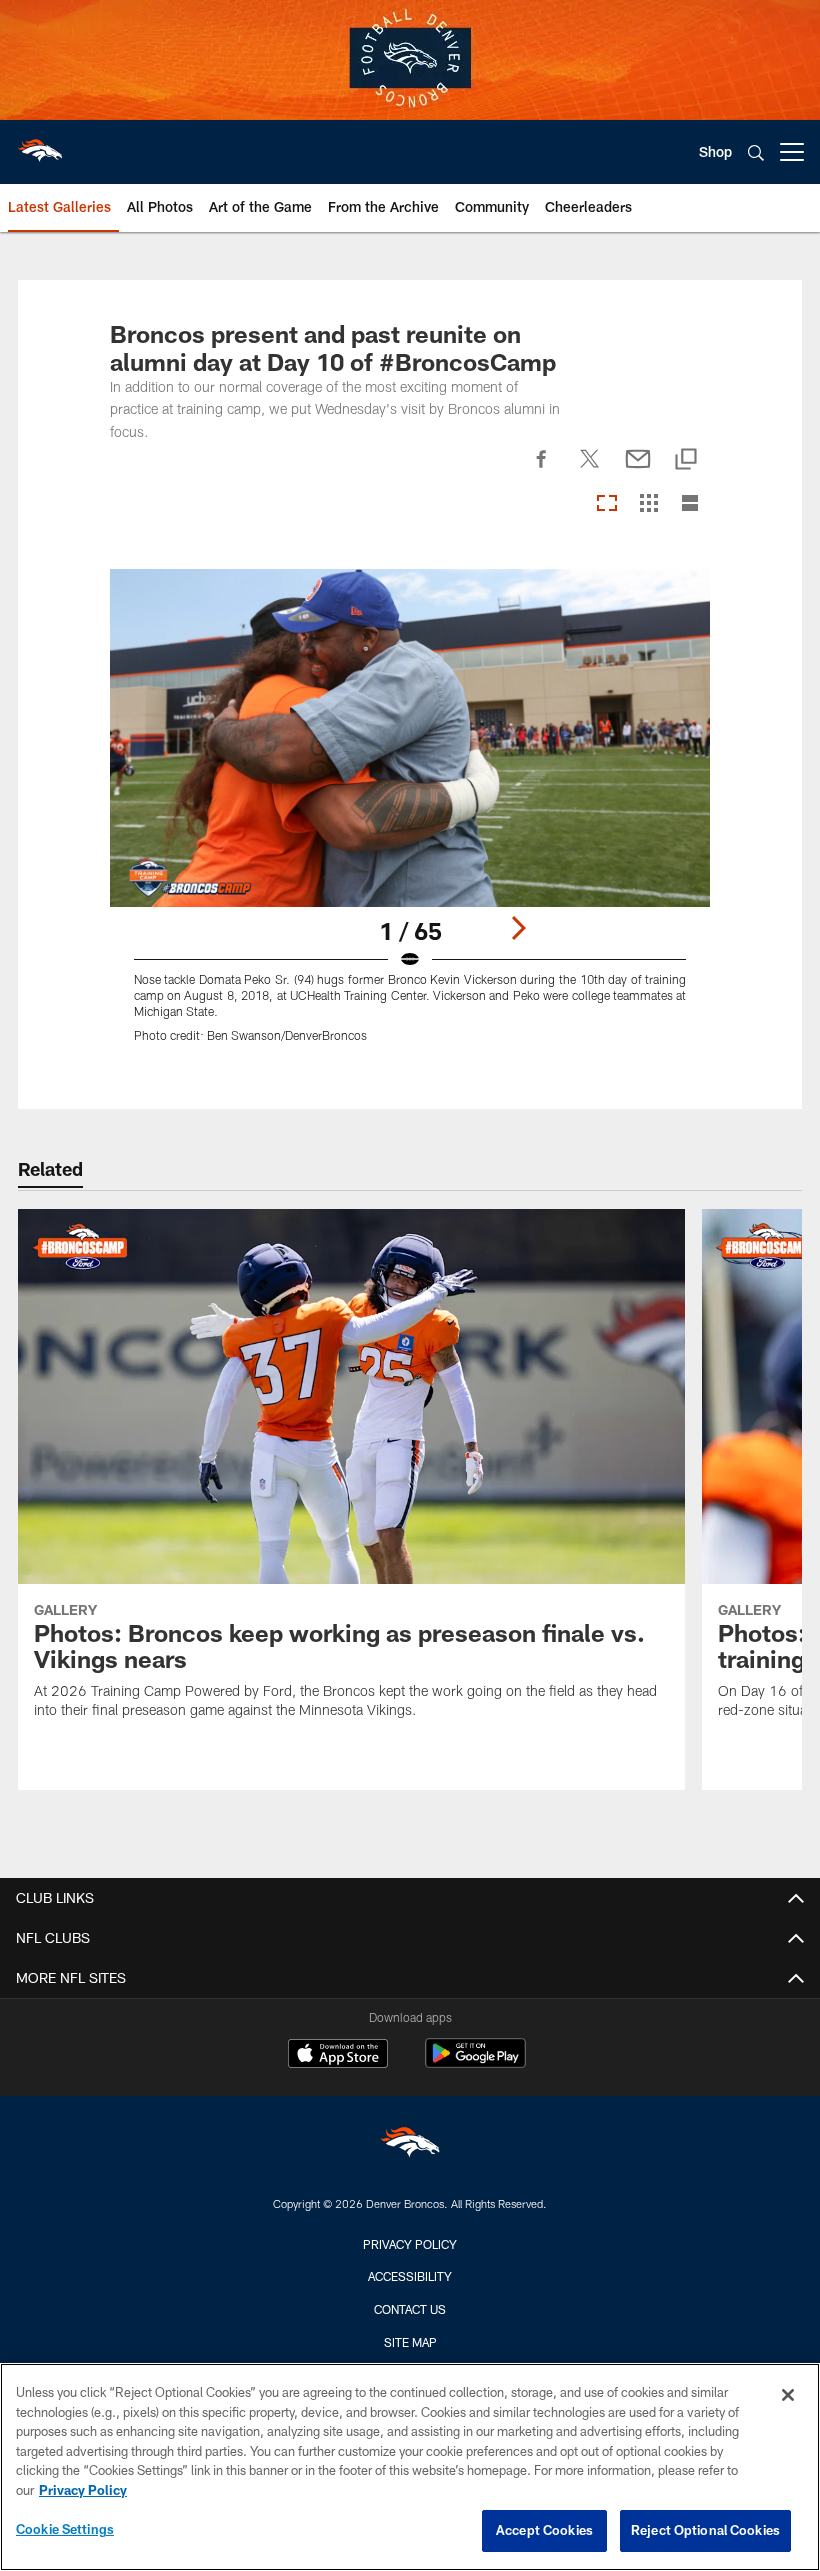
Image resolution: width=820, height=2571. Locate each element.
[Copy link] (686, 460)
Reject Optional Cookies (705, 2530)
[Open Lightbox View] (410, 818)
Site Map (410, 2342)
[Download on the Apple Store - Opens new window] (338, 2056)
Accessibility (410, 2276)
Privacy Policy (410, 2244)
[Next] (518, 928)
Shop (715, 151)
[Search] (756, 152)
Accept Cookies (544, 2530)
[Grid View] (648, 504)
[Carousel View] (607, 504)
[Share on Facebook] (542, 470)
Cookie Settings (65, 2529)
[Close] (788, 2395)
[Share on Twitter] (590, 470)
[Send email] (638, 470)
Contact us (410, 2309)
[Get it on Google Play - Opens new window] (475, 2063)
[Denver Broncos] (410, 2146)
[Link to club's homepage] (40, 144)
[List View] (690, 504)
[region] (410, 2467)
